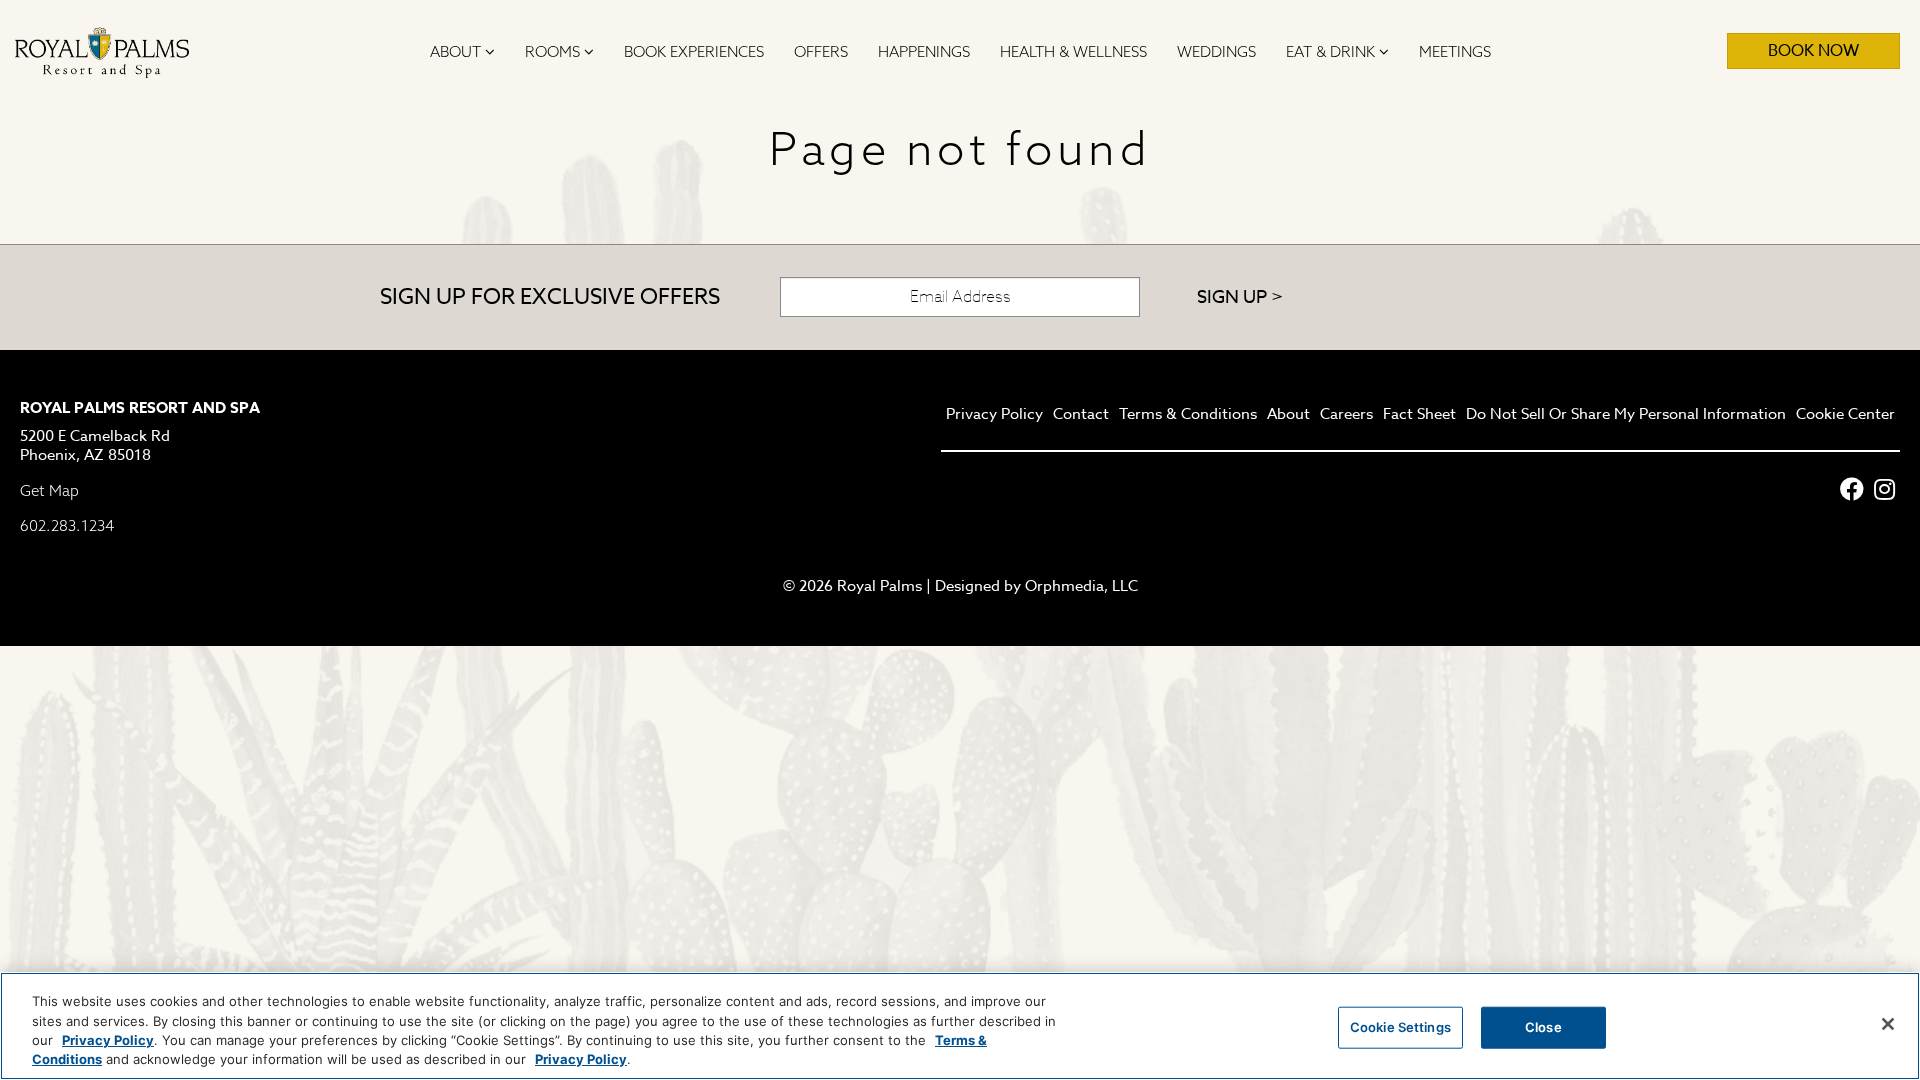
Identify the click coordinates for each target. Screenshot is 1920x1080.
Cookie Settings (1400, 1027)
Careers (1346, 415)
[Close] (1888, 1024)
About (457, 51)
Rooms (554, 51)
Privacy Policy (994, 415)
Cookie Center (1845, 415)
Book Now (1813, 51)
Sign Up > (1240, 297)
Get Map (49, 490)
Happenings (924, 51)
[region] (960, 1026)
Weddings (1216, 51)
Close (1543, 1027)
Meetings (1455, 51)
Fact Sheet (1419, 415)
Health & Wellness (1073, 51)
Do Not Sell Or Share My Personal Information (1626, 415)
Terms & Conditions (1188, 415)
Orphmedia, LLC (1081, 586)
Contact (1081, 415)
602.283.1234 (67, 525)
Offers (821, 51)
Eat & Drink (1332, 51)
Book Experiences (694, 51)
